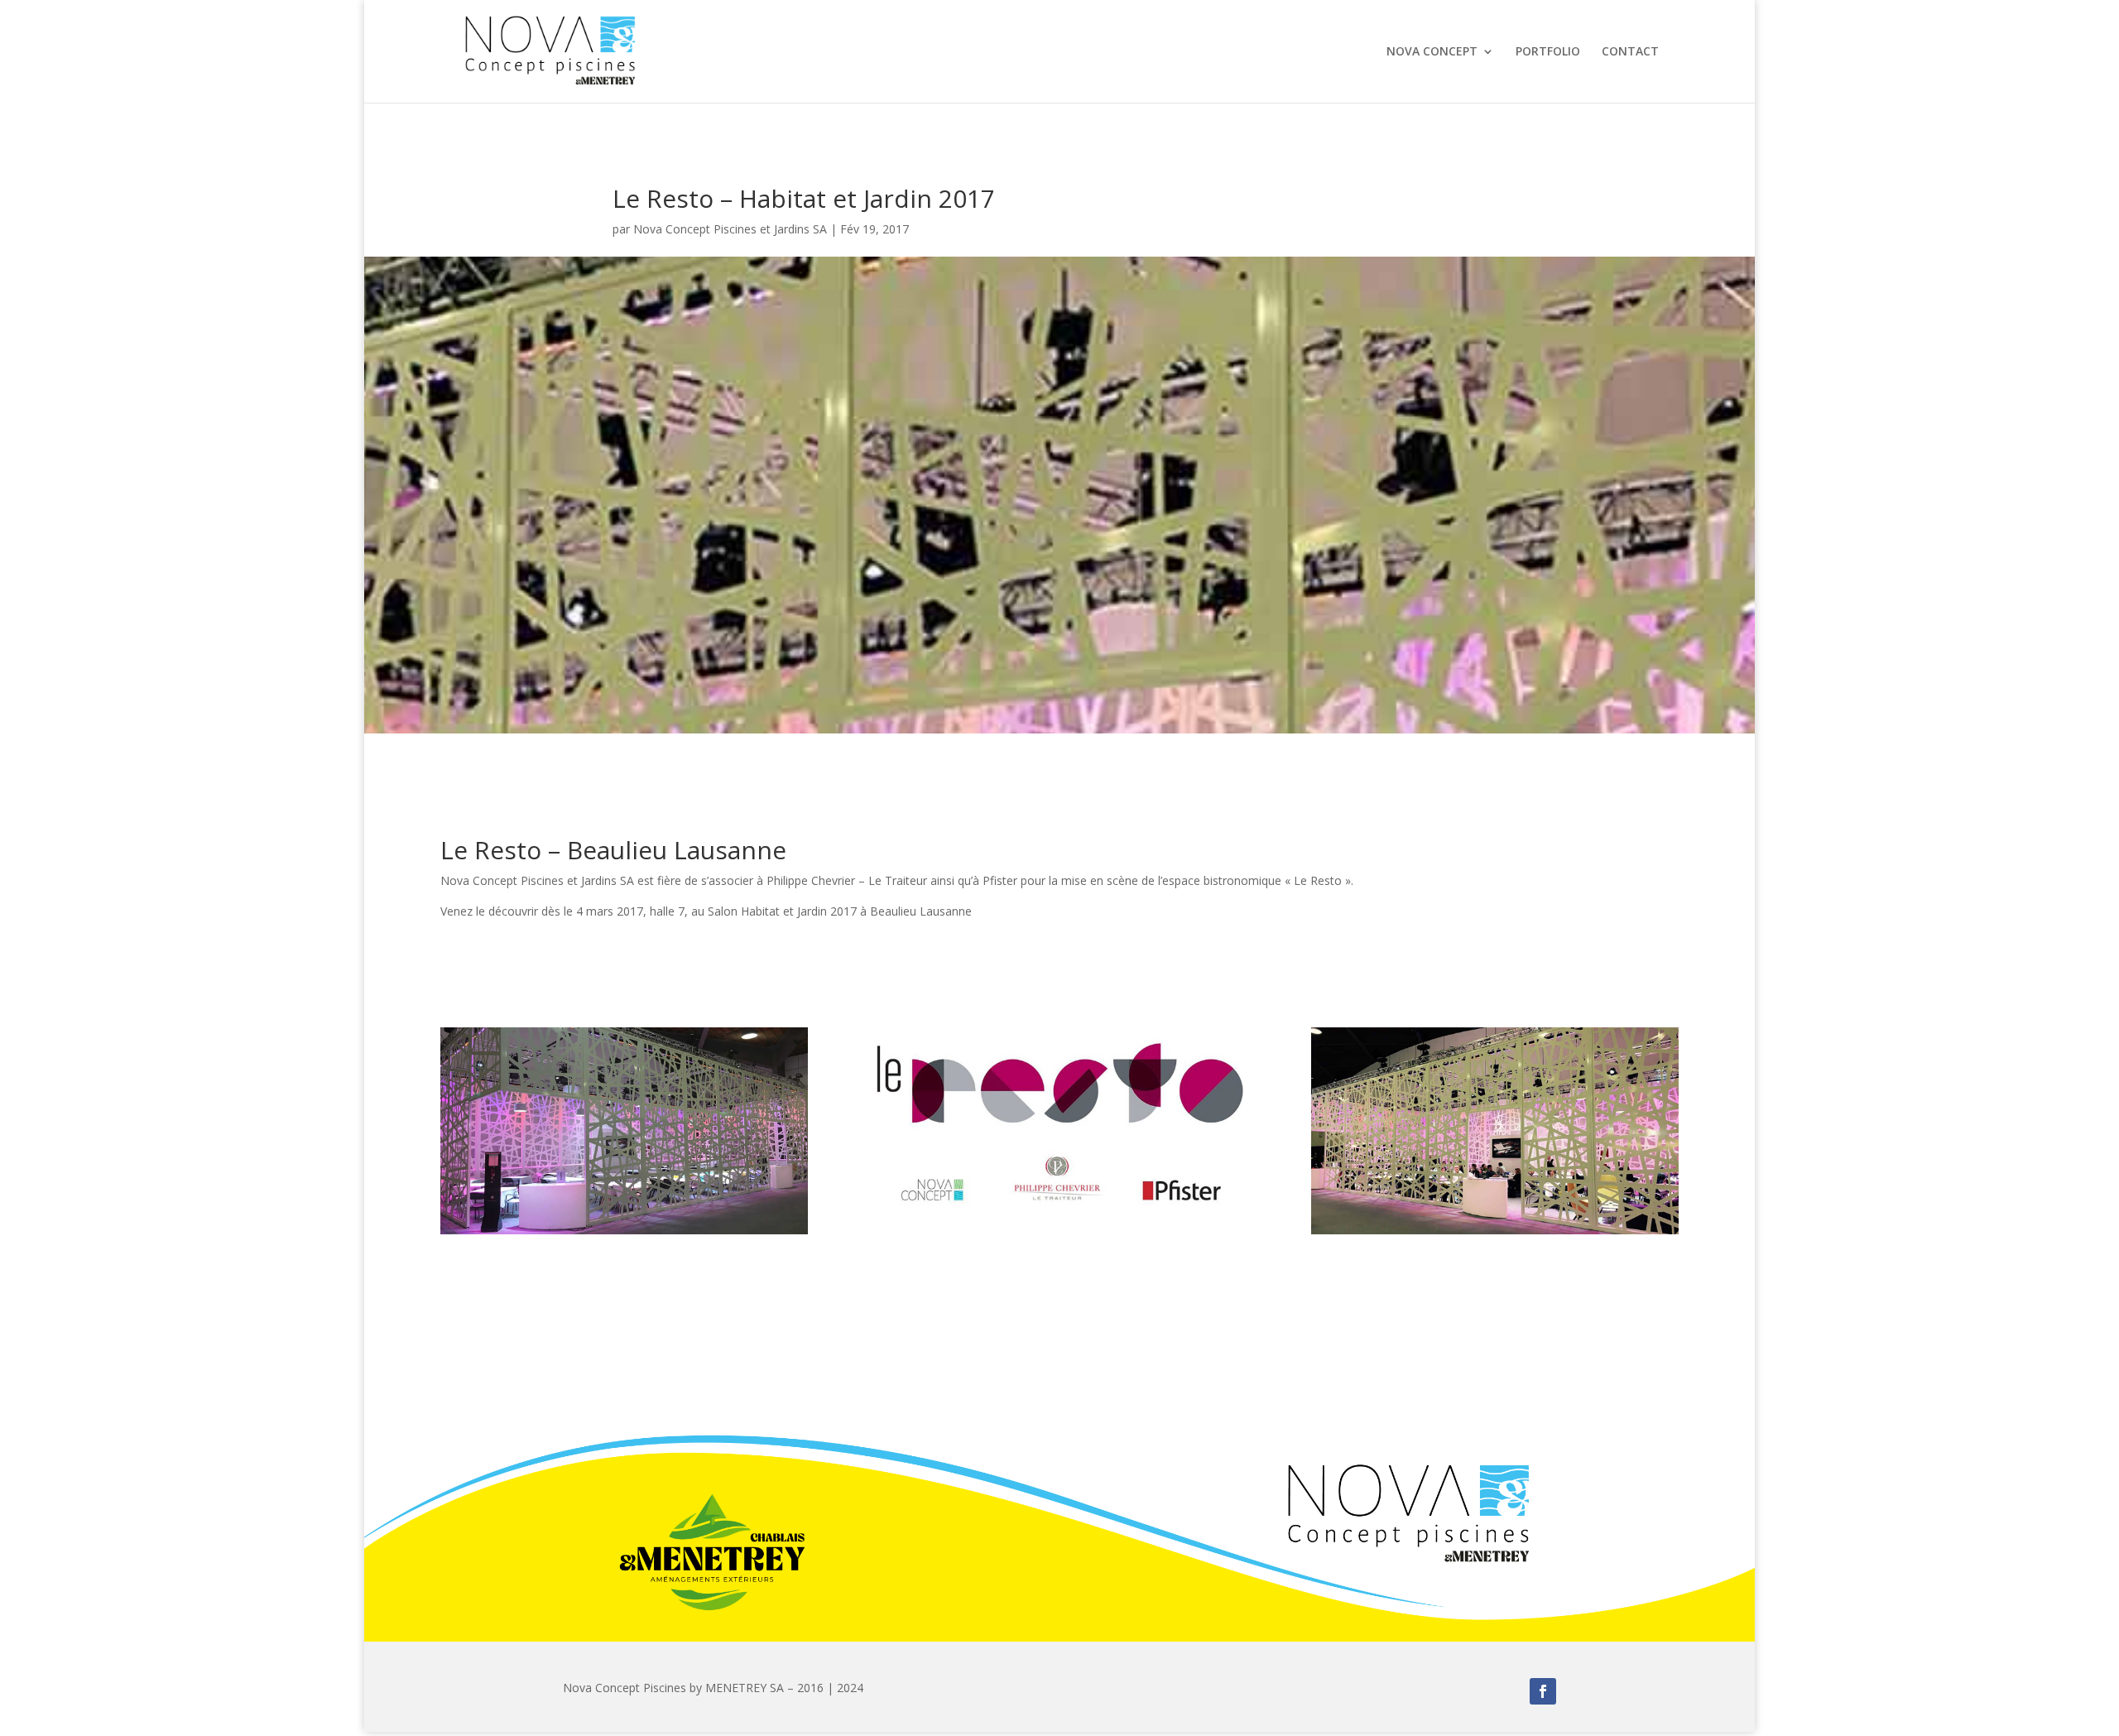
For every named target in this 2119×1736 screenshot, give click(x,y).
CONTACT (1630, 52)
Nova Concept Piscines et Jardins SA (730, 229)
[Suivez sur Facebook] (1543, 1691)
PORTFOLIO (1548, 52)
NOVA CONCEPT (1432, 52)
